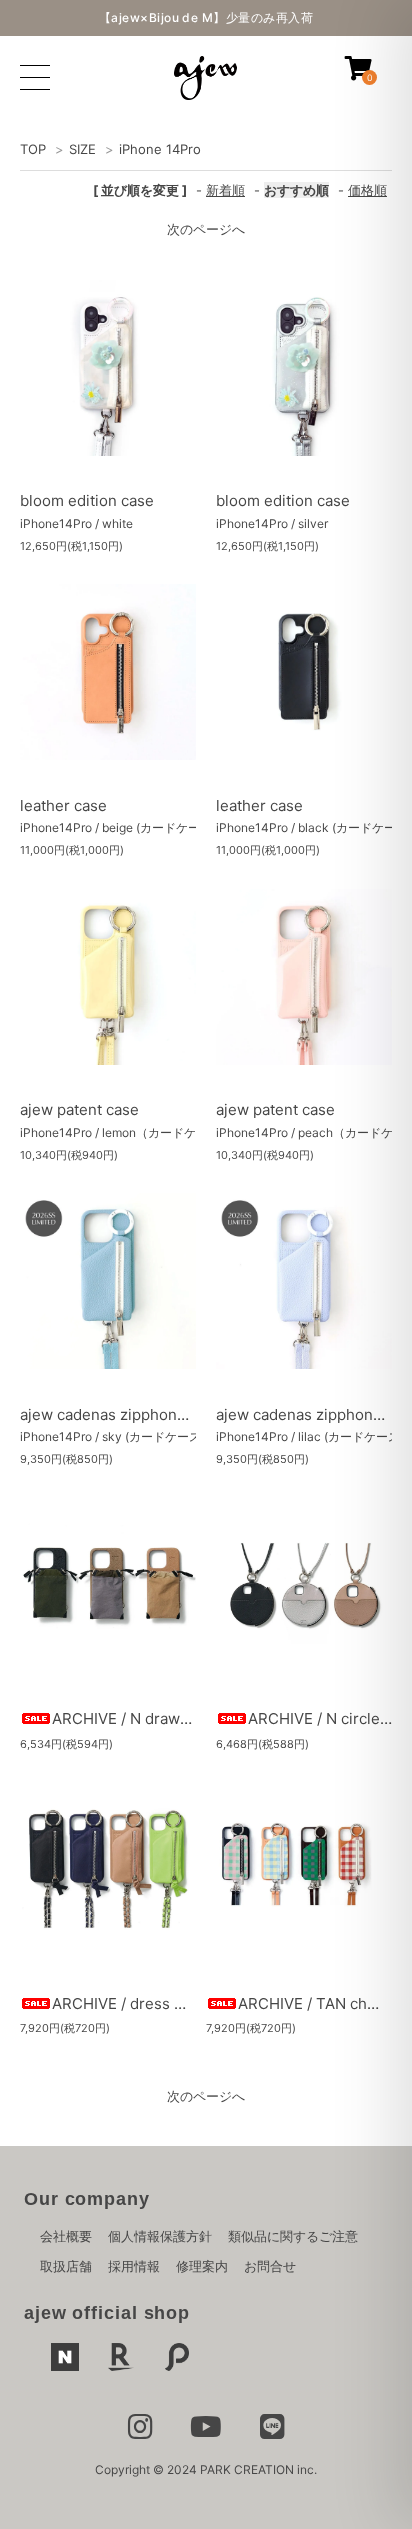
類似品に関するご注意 (293, 2236)
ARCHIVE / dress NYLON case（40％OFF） (203, 2003)
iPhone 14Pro (160, 149)
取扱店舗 (66, 2266)
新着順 (225, 190)
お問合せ (270, 2266)
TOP (33, 149)
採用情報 (134, 2266)
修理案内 (202, 2266)
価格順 (367, 190)
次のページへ (206, 229)
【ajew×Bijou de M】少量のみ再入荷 (206, 17)
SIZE (82, 149)
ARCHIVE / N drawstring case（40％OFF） (201, 1718)
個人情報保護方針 (160, 2236)
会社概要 (66, 2236)
